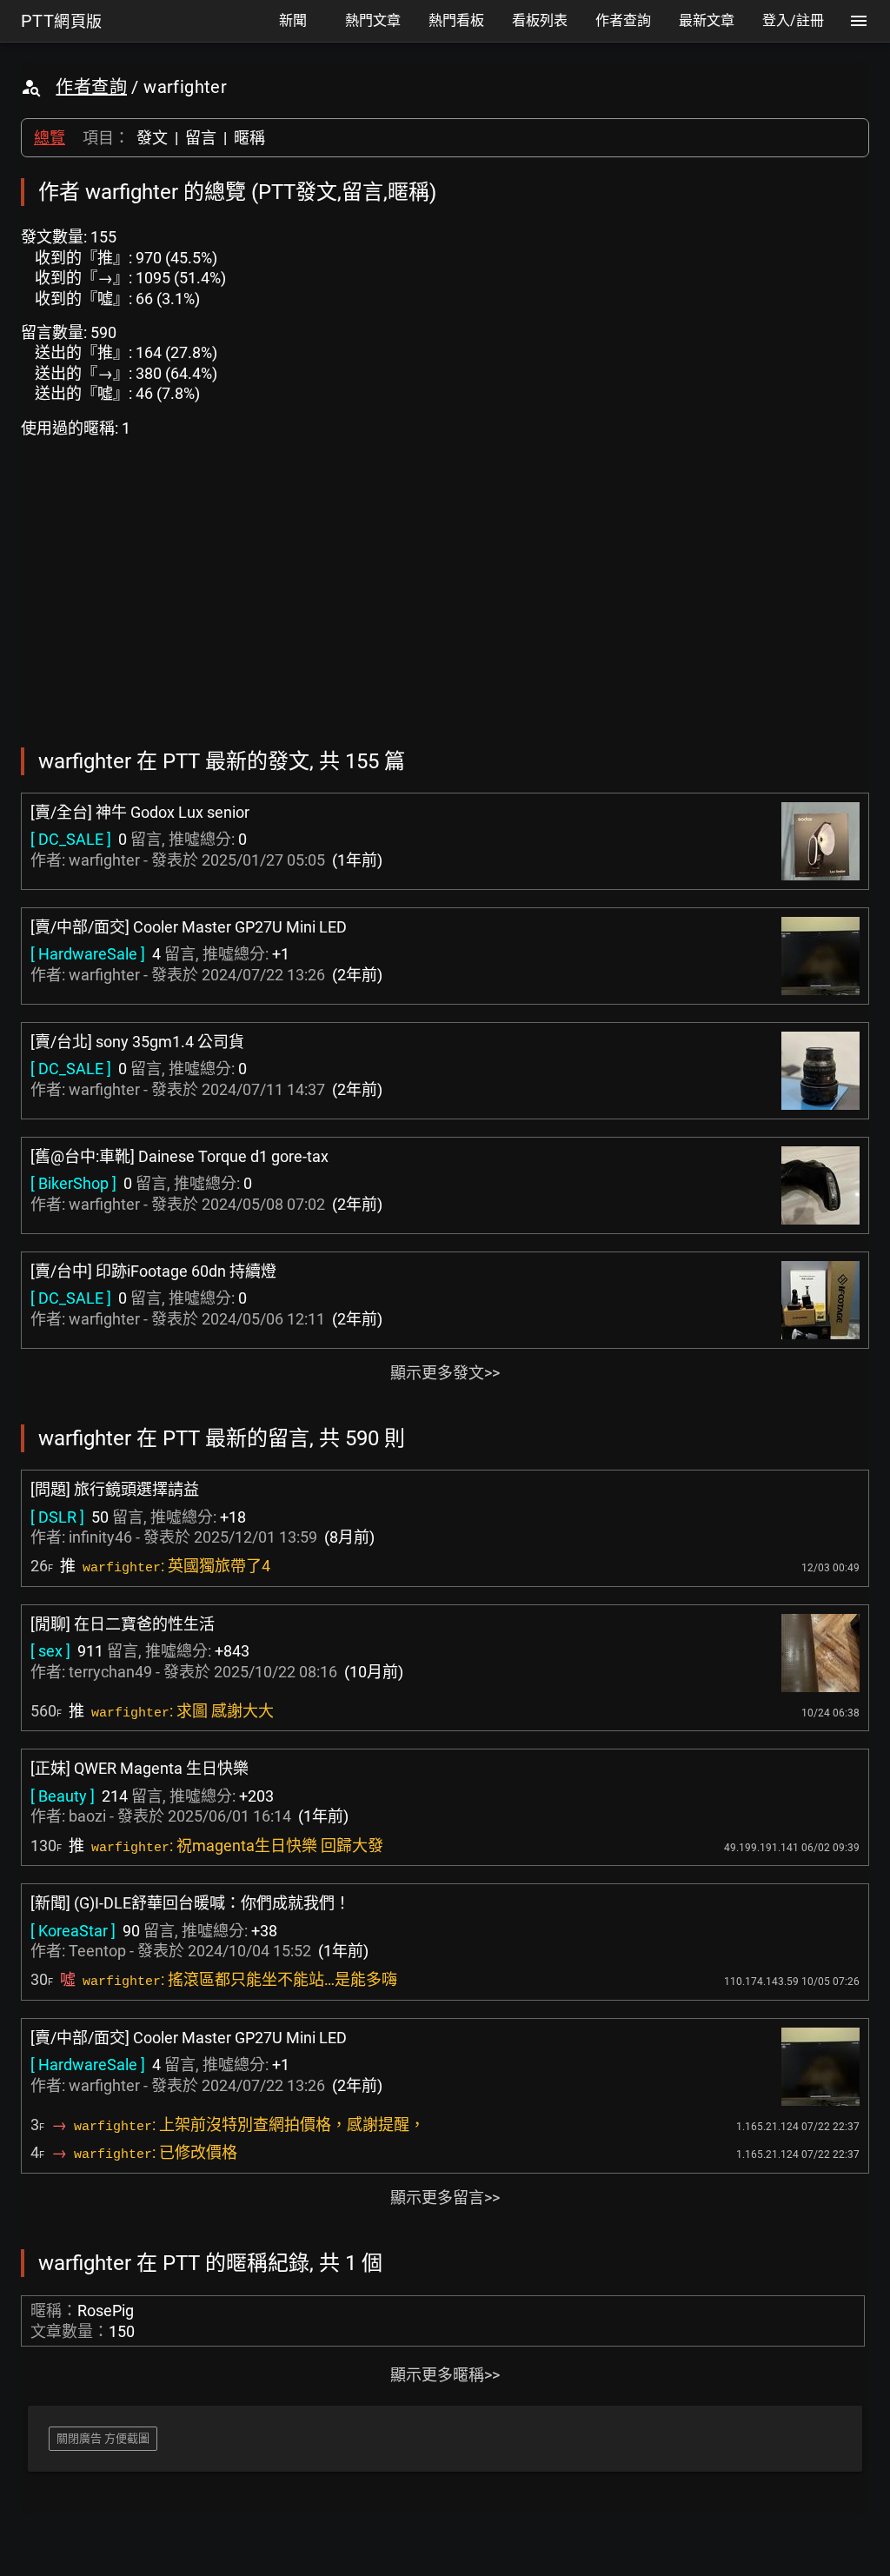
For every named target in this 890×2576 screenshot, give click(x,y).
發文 (152, 138)
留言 (201, 138)
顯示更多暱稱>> (445, 2375)
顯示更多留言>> (445, 2198)
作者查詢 (91, 87)
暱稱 (249, 138)
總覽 (50, 138)
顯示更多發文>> (445, 1373)
